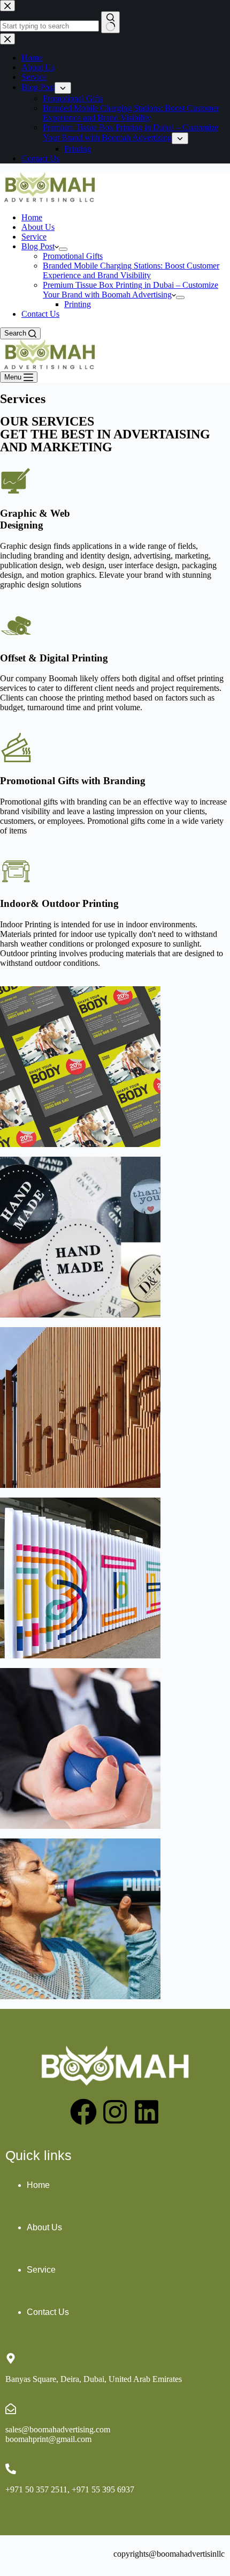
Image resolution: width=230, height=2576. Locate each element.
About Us (38, 227)
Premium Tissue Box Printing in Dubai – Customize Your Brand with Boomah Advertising (131, 290)
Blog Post (38, 246)
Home (32, 217)
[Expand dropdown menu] (63, 249)
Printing (78, 304)
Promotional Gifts (73, 256)
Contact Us (40, 314)
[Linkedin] (147, 2112)
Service (34, 237)
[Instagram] (115, 2112)
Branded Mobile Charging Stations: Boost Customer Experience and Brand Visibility (131, 270)
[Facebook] (83, 2112)
